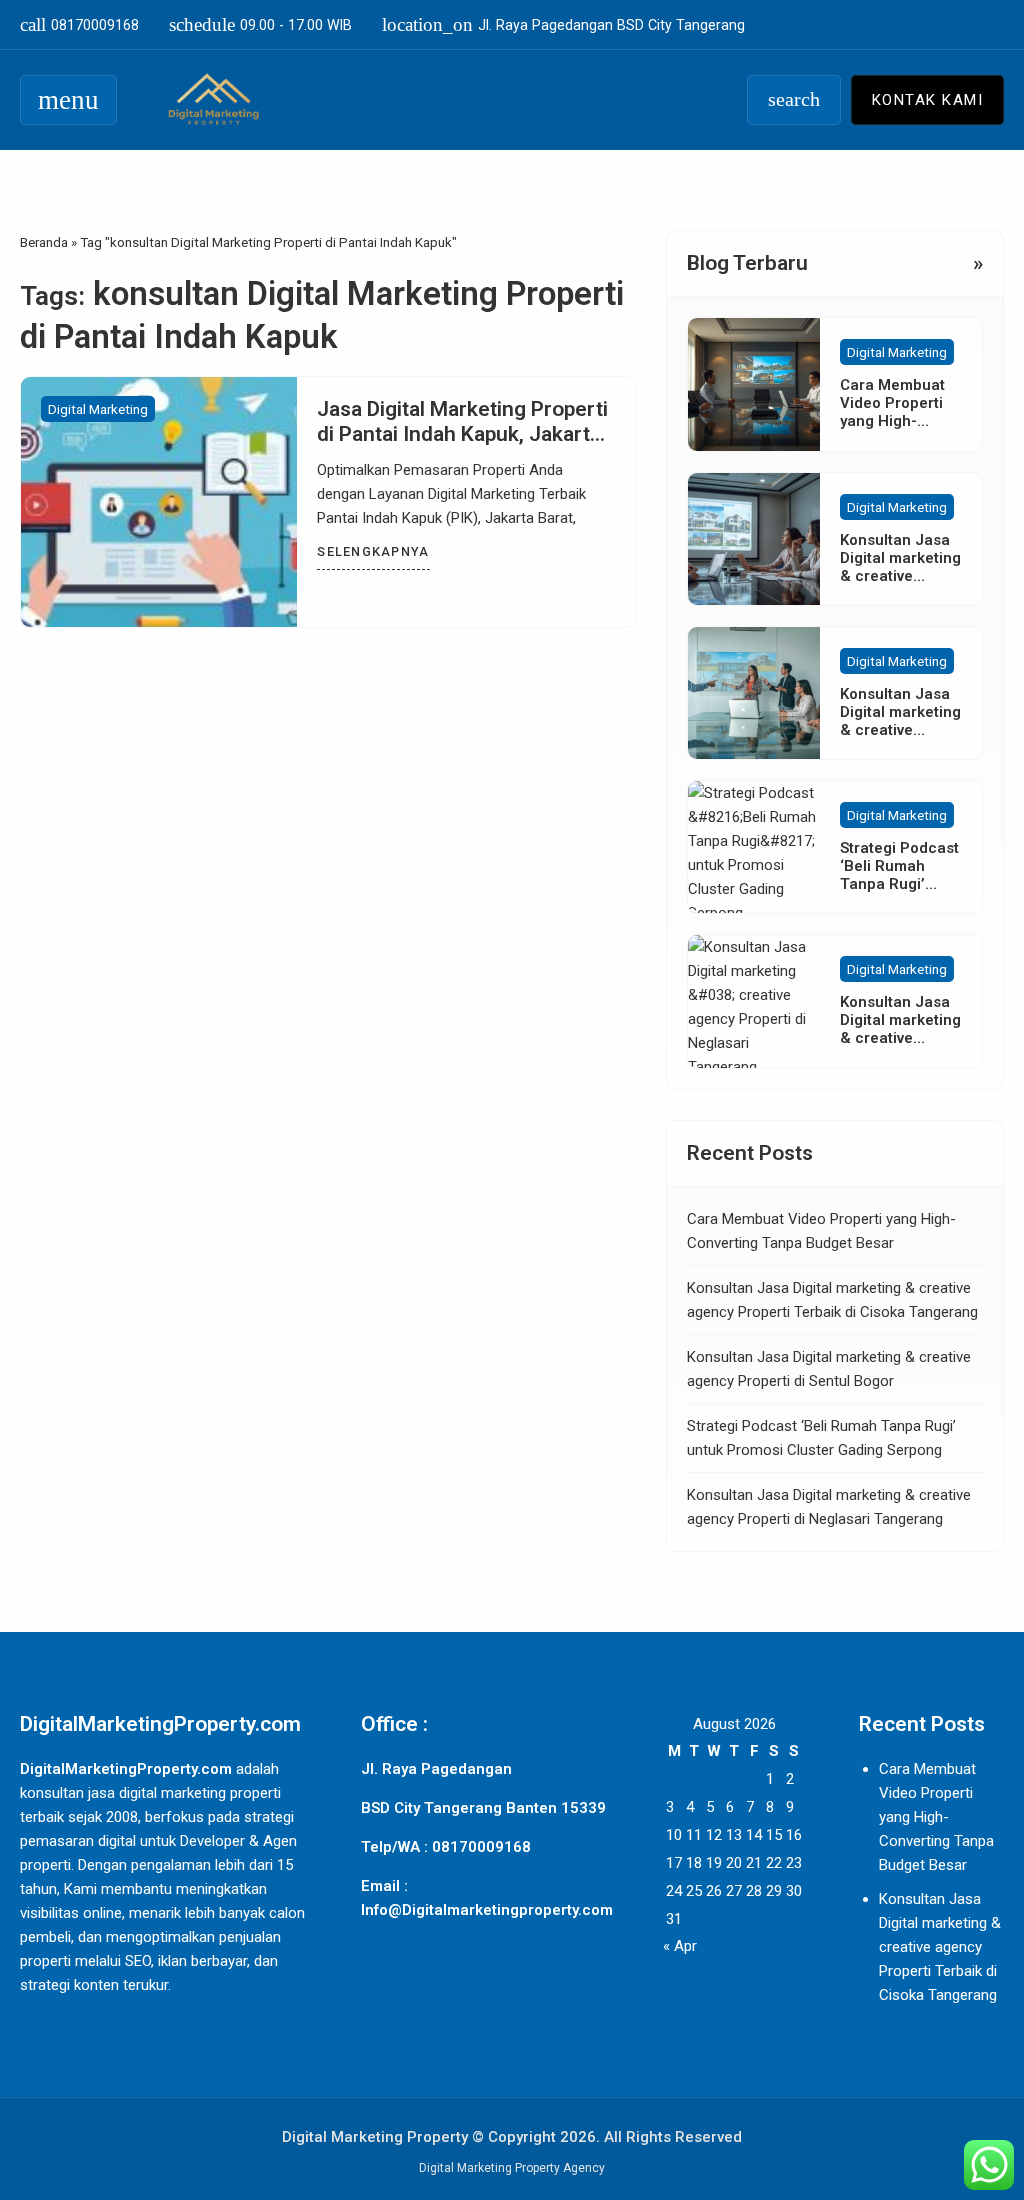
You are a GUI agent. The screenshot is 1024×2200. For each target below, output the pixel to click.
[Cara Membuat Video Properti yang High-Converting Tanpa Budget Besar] (754, 384)
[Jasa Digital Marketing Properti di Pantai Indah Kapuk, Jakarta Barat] (159, 502)
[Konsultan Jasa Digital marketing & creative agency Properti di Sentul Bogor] (754, 693)
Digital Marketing (98, 409)
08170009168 (79, 24)
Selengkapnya (373, 551)
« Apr (680, 1946)
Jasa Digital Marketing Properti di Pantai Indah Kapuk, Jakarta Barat (462, 434)
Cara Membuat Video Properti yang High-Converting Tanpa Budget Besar (936, 1817)
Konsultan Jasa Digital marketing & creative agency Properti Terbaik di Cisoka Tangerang (940, 1947)
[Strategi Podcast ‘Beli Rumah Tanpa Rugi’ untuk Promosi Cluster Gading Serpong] (754, 847)
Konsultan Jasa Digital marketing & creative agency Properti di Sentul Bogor (900, 730)
